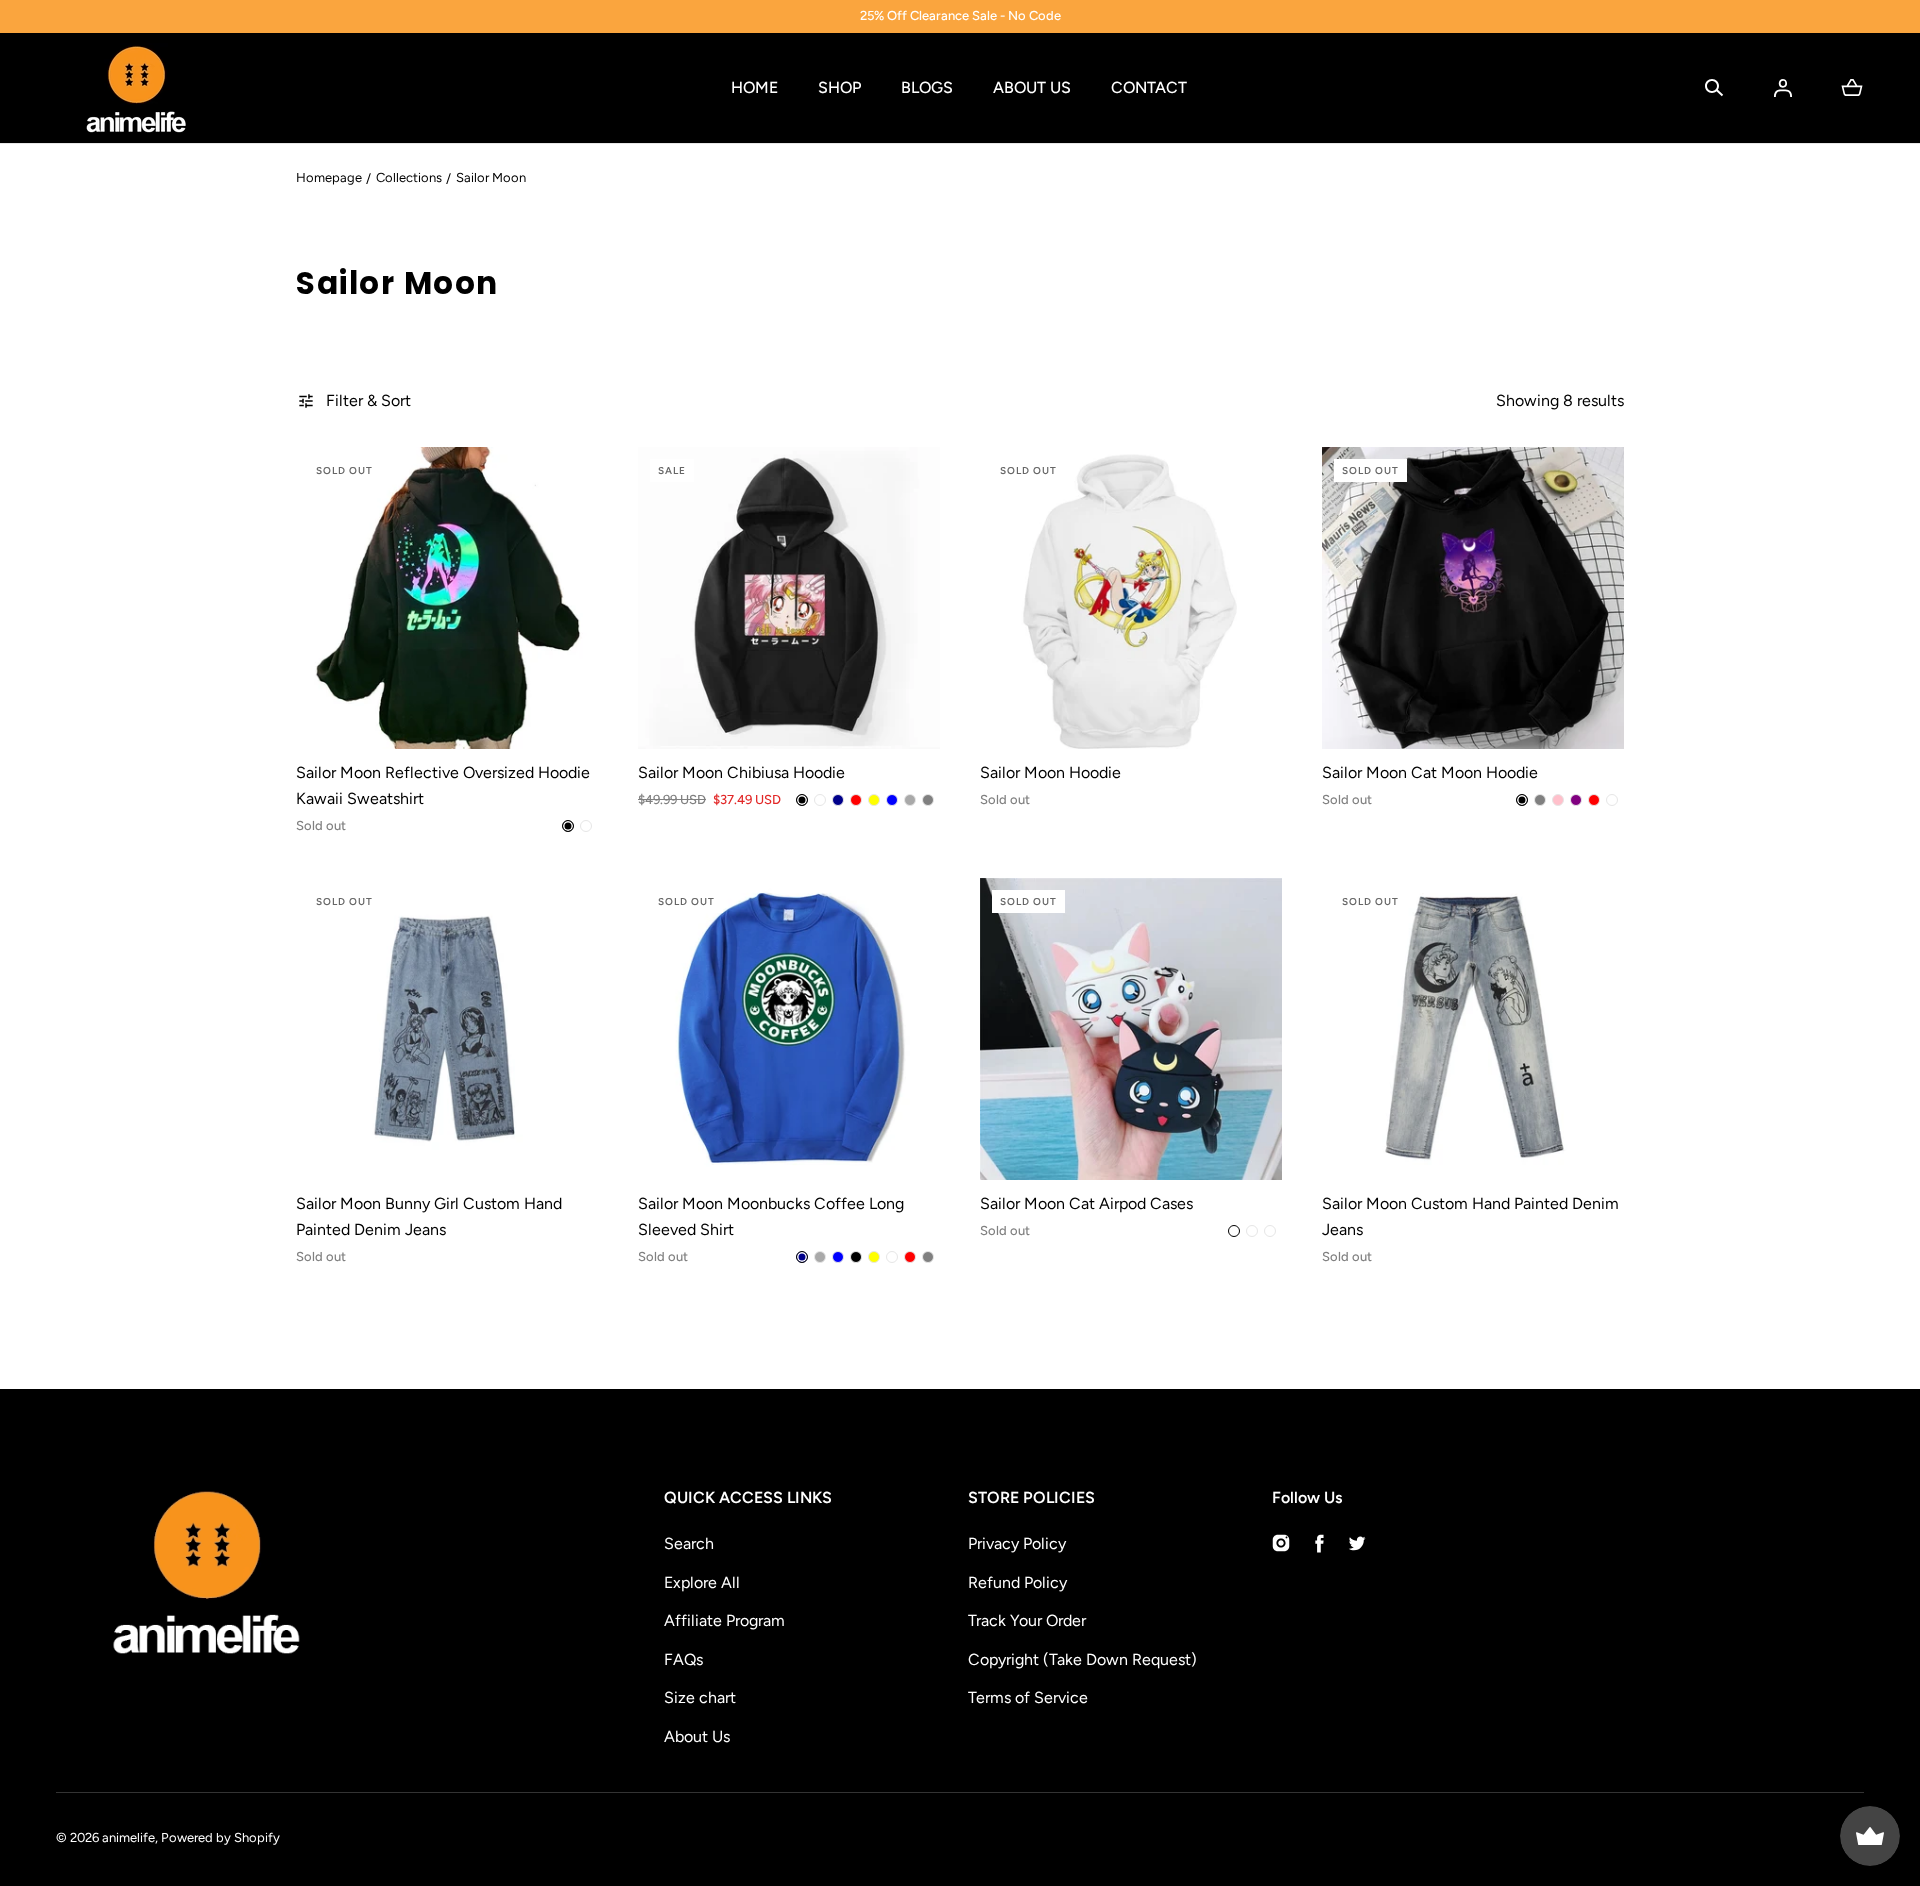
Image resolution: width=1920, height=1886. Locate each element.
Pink (1558, 800)
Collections (409, 177)
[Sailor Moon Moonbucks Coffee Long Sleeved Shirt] (789, 1029)
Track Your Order (1027, 1620)
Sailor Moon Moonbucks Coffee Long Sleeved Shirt (771, 1216)
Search (689, 1543)
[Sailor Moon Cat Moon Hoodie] (1473, 598)
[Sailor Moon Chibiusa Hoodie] (789, 598)
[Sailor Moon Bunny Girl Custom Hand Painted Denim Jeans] (447, 1029)
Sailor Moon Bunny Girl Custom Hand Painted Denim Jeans (429, 1216)
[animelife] (136, 88)
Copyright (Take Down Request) (1082, 1659)
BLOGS (927, 87)
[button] (1714, 88)
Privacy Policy (1017, 1543)
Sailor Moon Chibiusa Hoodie (741, 772)
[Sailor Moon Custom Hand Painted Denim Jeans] (1473, 1029)
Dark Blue (838, 800)
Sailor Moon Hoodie (1050, 772)
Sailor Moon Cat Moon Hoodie (1430, 772)
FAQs (683, 1659)
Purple (1576, 800)
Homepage (329, 177)
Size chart (700, 1697)
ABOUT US (1032, 87)
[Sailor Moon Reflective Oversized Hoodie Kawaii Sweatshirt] (447, 598)
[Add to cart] (562, 713)
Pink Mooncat (1252, 1231)
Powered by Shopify (220, 1837)
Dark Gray (910, 800)
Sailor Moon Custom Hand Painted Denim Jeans (1470, 1216)
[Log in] (1783, 88)
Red (856, 800)
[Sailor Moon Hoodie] (1131, 598)
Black (568, 826)
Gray (928, 800)
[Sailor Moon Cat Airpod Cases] (1131, 1029)
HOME (754, 87)
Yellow (874, 800)
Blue (892, 800)
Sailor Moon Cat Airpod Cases (1086, 1203)
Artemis (1234, 1231)
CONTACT (1149, 87)
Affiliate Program (724, 1620)
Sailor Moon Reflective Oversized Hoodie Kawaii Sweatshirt (443, 785)
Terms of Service (1028, 1697)
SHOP (839, 87)
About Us (697, 1736)
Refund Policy (1017, 1582)
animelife (128, 1837)
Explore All (702, 1582)
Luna (1270, 1231)
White (586, 826)
